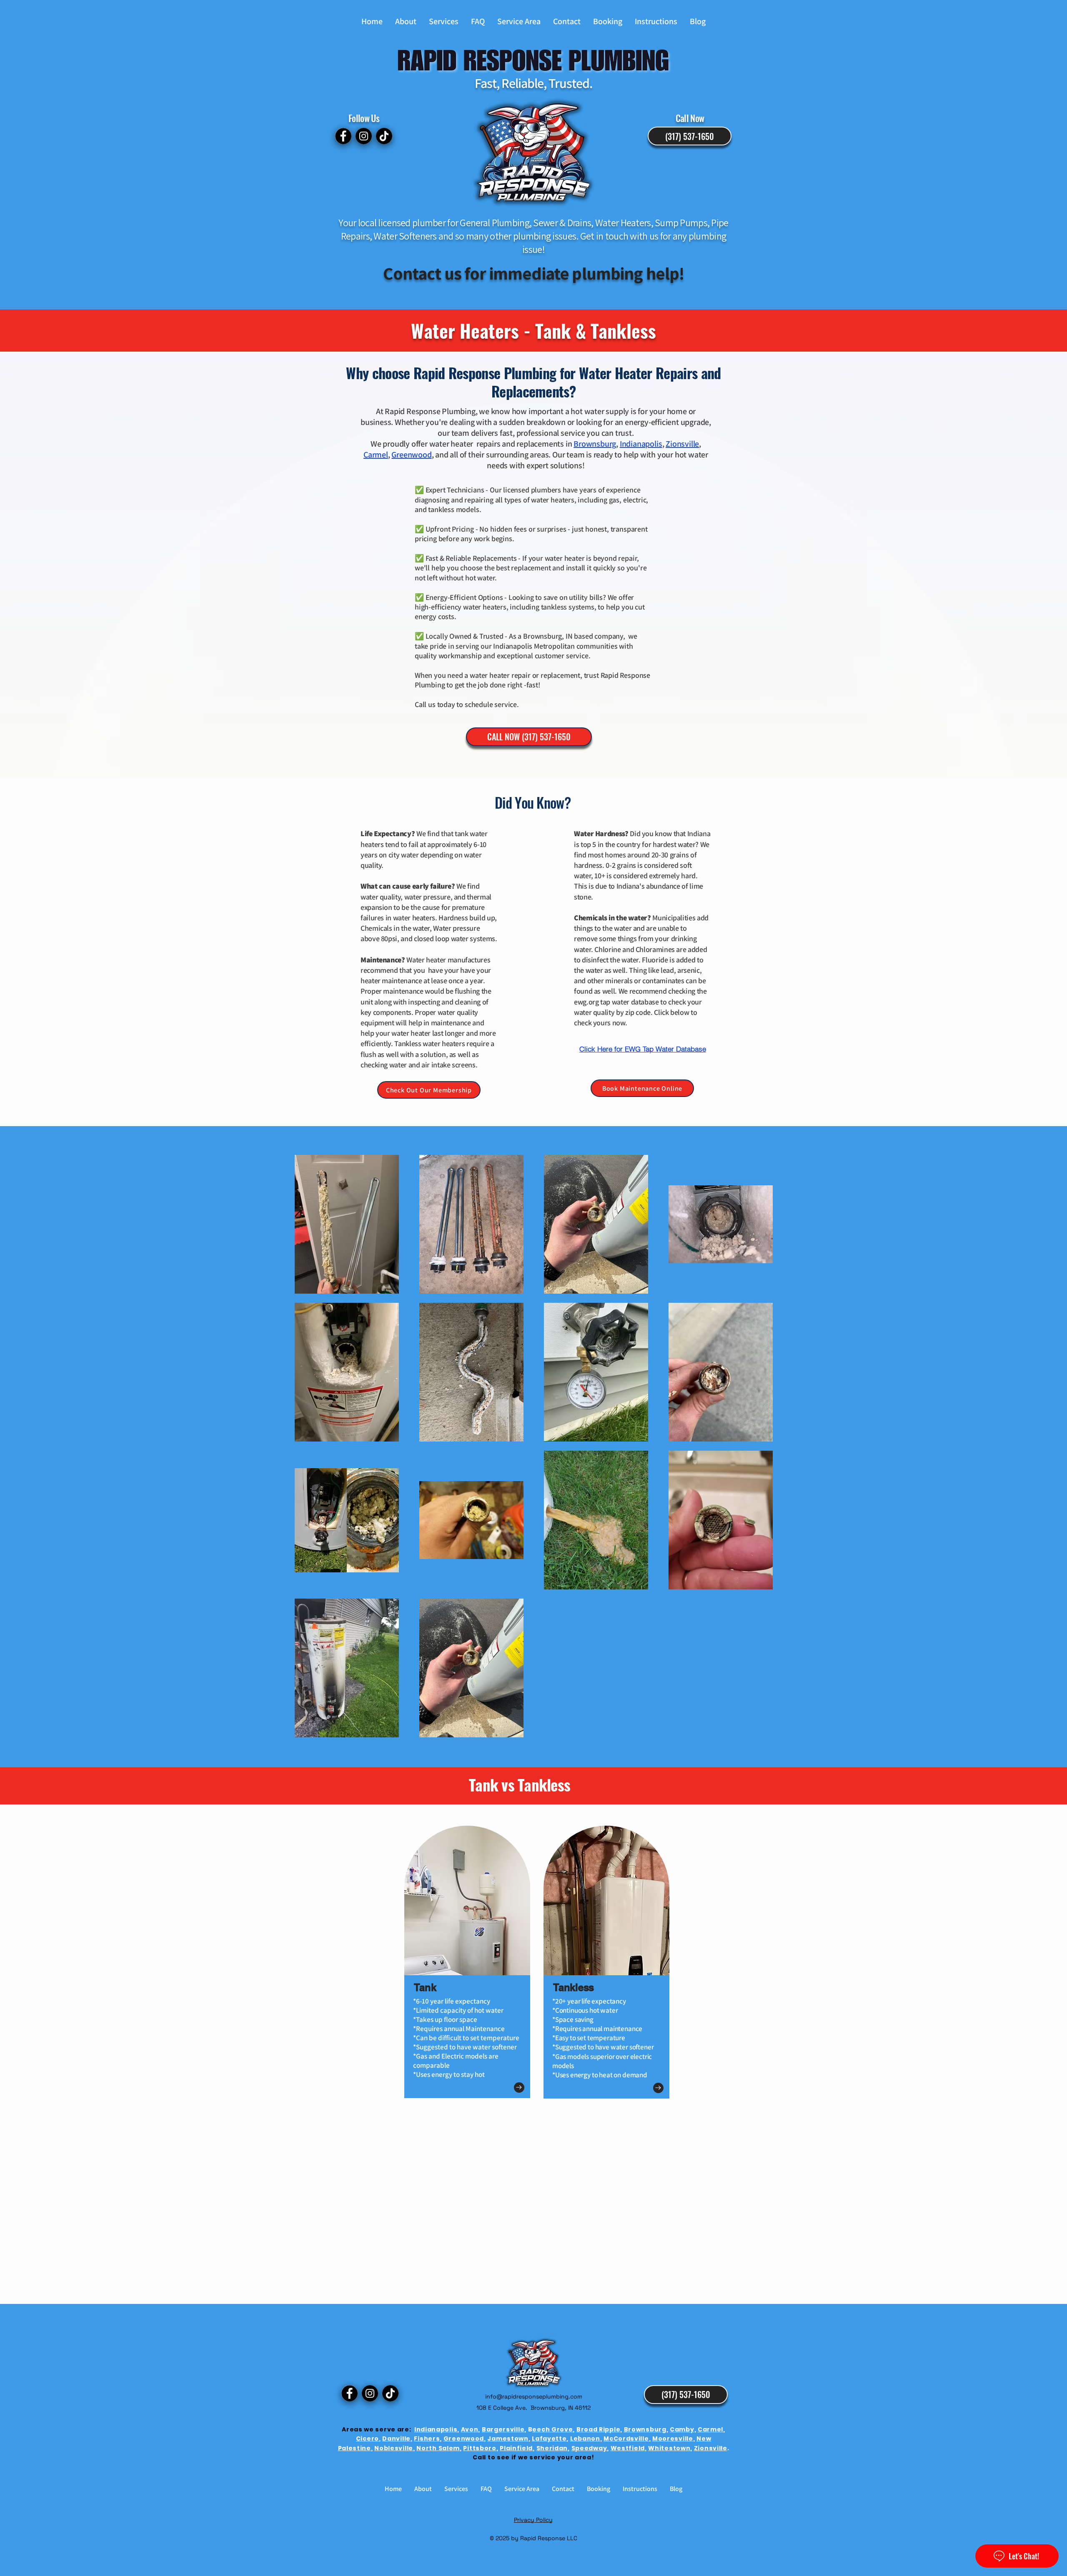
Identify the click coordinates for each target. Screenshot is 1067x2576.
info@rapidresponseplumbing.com (534, 2396)
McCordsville (626, 2439)
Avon (470, 2429)
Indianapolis (436, 2429)
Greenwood (464, 2439)
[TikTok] (384, 136)
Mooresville (673, 2439)
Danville (396, 2439)
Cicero (367, 2439)
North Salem (438, 2448)
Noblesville (394, 2448)
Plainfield (516, 2448)
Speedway (589, 2448)
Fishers (427, 2439)
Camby (682, 2429)
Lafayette (549, 2439)
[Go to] (519, 2088)
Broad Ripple (598, 2429)
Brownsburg (595, 444)
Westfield (628, 2448)
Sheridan (552, 2448)
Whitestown (669, 2448)
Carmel (710, 2429)
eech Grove (552, 2429)
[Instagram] (364, 136)
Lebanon (585, 2439)
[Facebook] (343, 136)
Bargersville (503, 2429)
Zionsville (711, 2448)
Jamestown (508, 2439)
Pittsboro (480, 2448)
